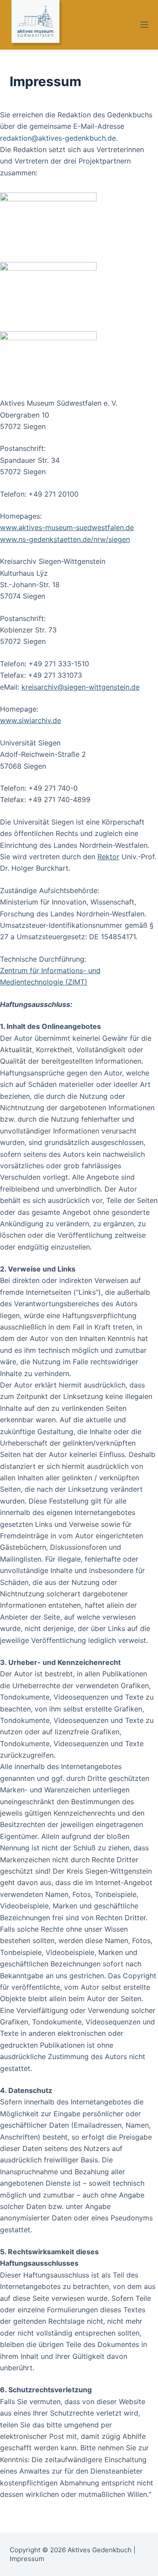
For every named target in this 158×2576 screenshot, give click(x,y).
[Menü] (144, 25)
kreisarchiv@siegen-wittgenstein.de (81, 687)
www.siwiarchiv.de (31, 720)
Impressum (27, 2559)
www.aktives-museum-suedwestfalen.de (67, 527)
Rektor (108, 857)
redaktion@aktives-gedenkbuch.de (58, 138)
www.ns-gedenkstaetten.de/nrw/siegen (65, 539)
